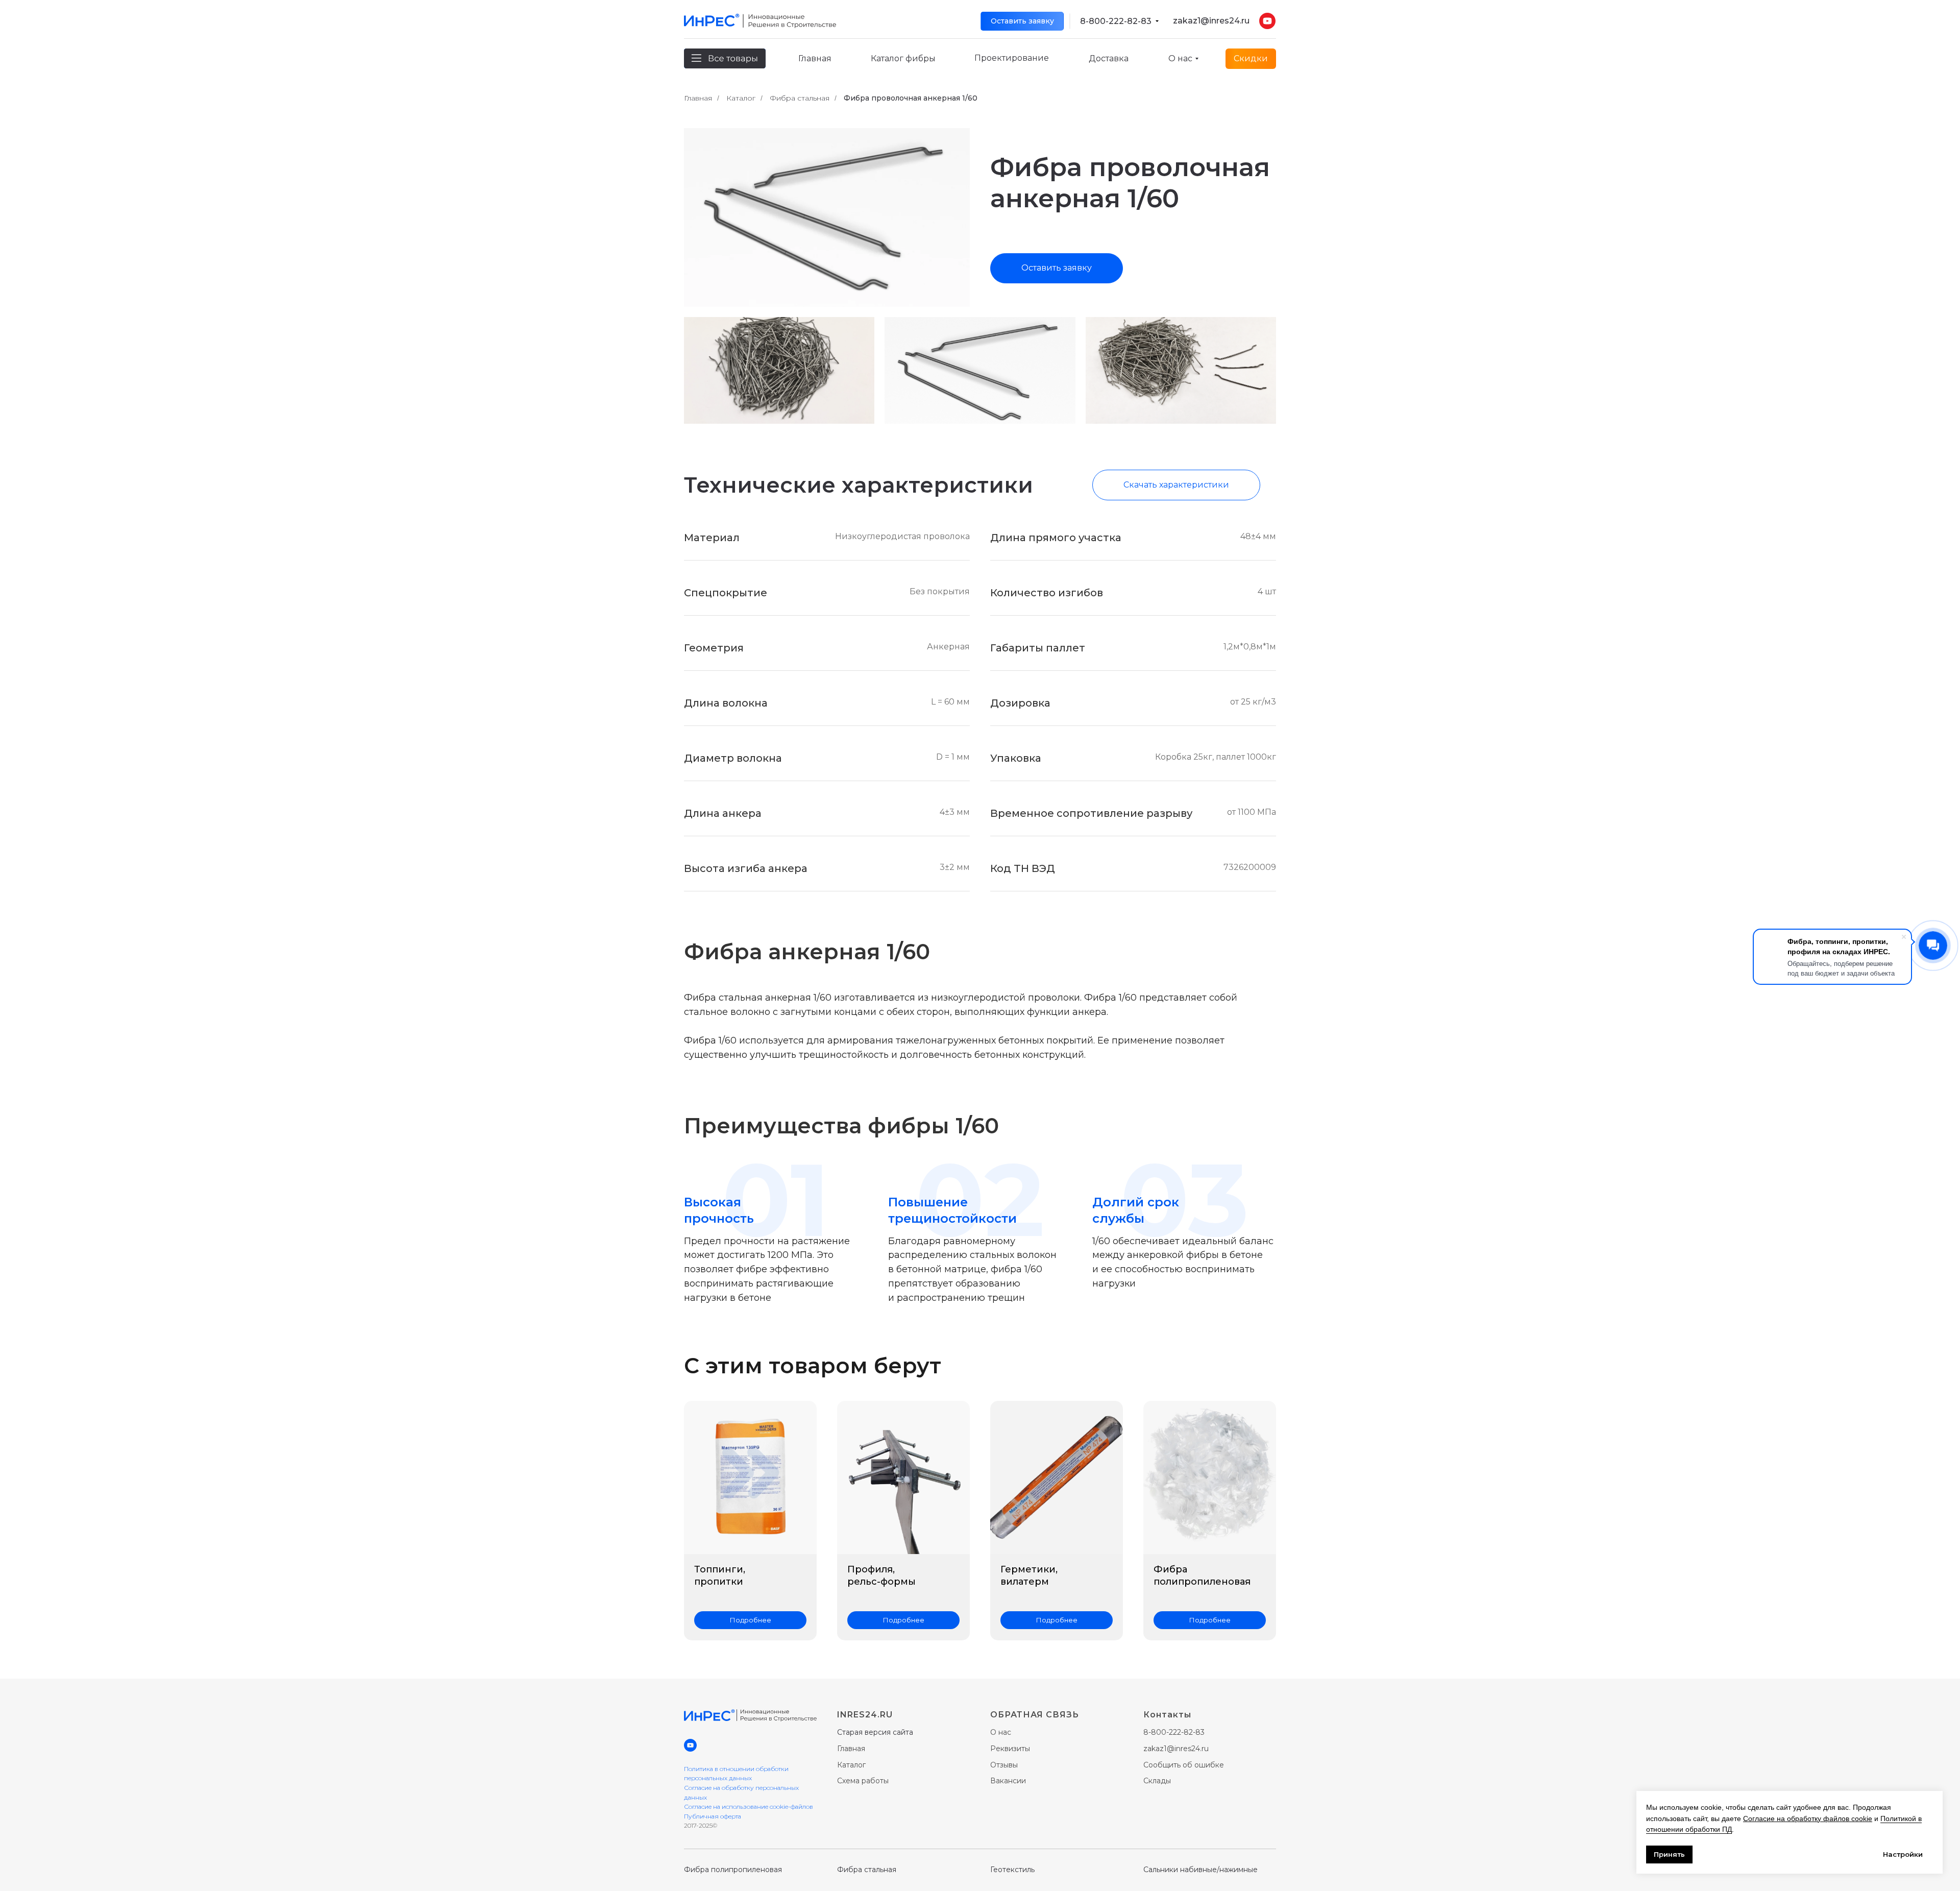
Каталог (741, 98)
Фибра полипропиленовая (733, 1870)
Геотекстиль (1012, 1870)
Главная (698, 98)
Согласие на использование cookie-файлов (749, 1807)
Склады (1157, 1781)
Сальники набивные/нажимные (1200, 1870)
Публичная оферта (713, 1816)
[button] (1022, 21)
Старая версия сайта (875, 1732)
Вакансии (1008, 1781)
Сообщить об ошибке (1184, 1765)
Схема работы (863, 1781)
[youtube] (690, 1745)
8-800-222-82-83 (1116, 21)
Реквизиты (1010, 1749)
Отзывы (1004, 1765)
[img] (1157, 21)
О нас (1001, 1732)
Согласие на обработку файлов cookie (1808, 1819)
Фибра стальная (800, 98)
